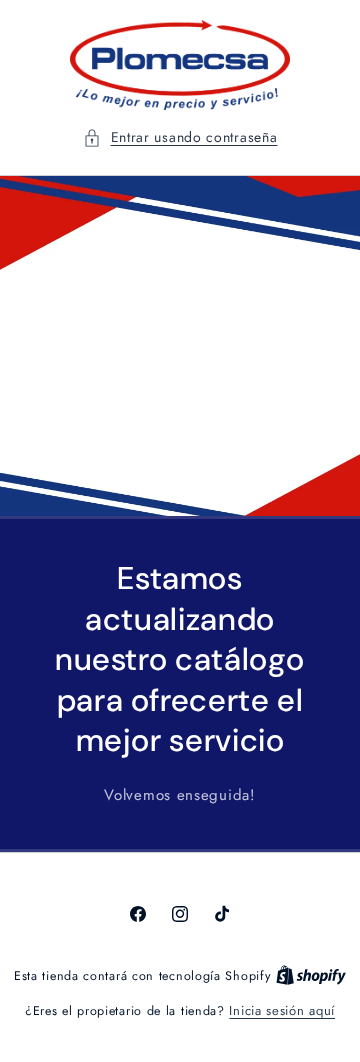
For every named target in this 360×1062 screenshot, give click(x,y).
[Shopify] (311, 975)
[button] (180, 137)
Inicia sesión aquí (282, 1010)
